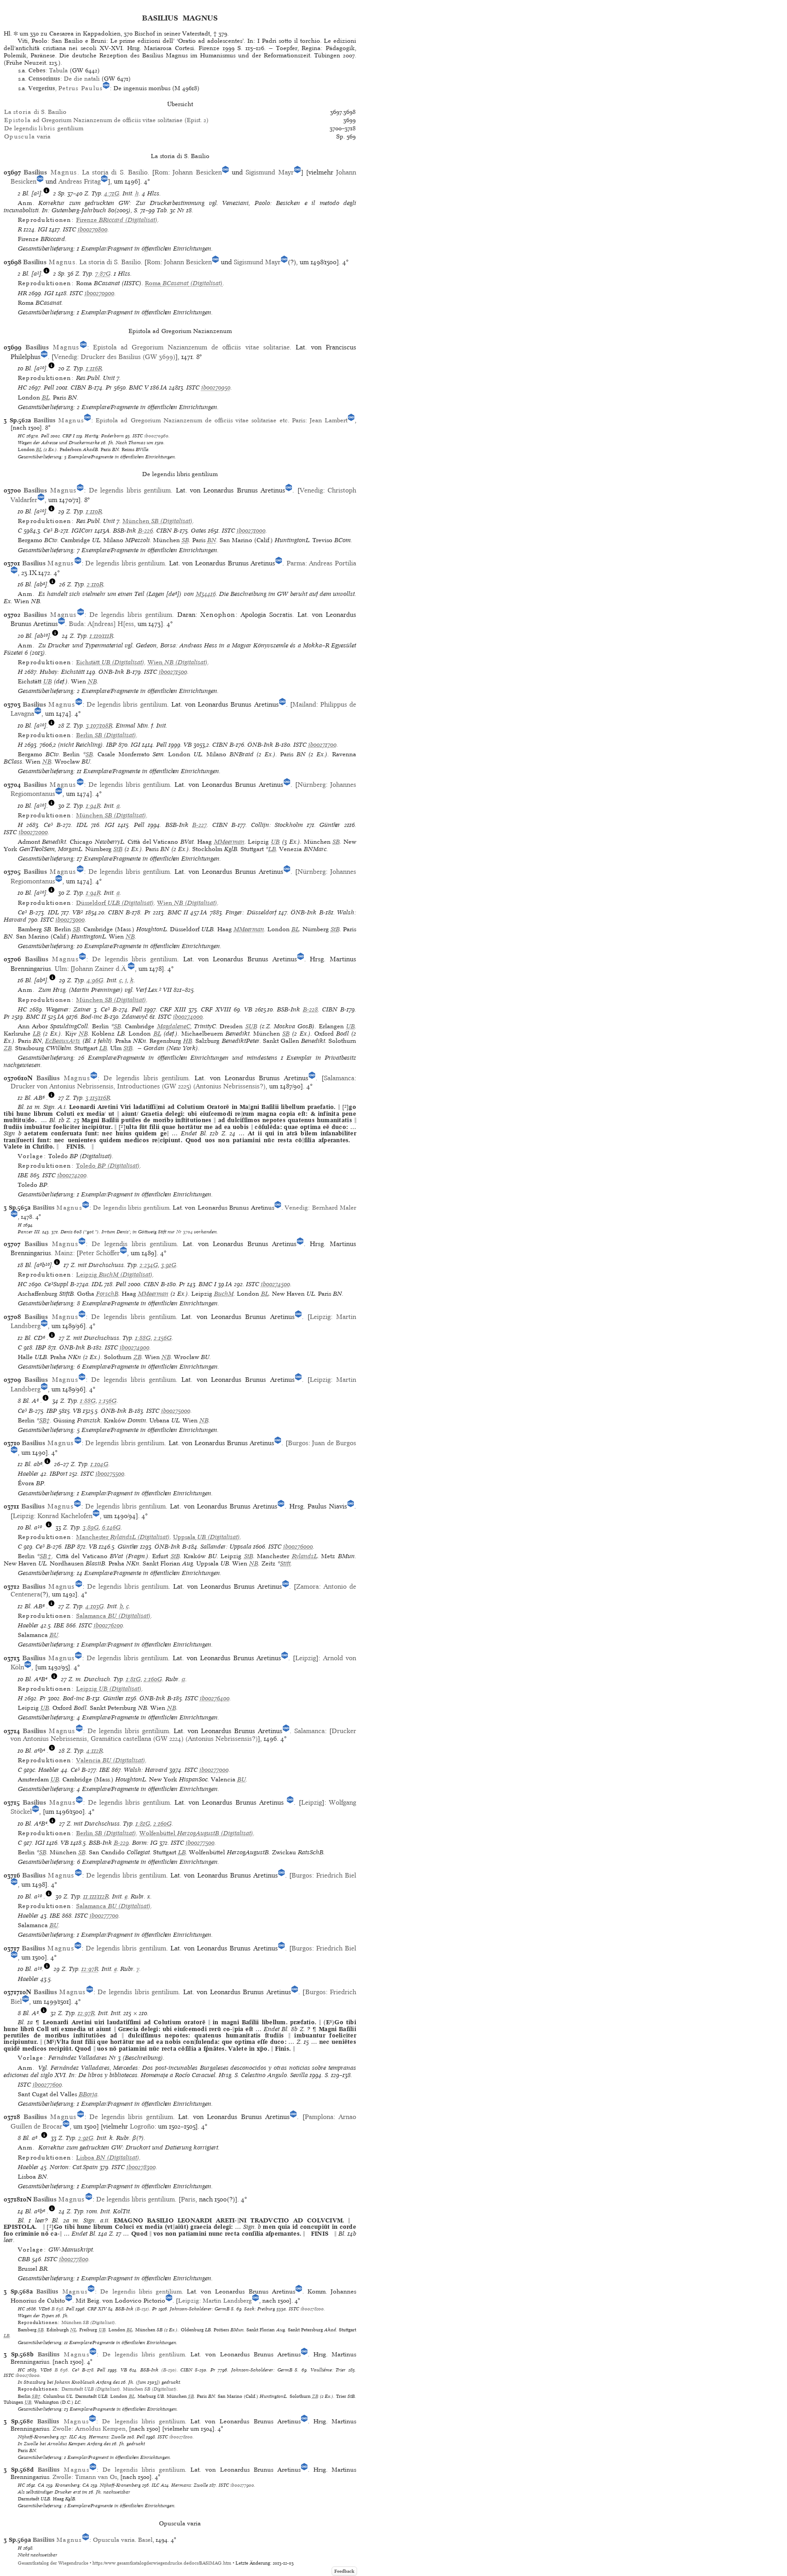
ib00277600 (47, 2085)
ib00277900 (242, 2485)
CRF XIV (97, 2309)
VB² (78, 912)
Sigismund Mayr (269, 172)
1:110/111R (102, 636)
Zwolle (62, 2429)
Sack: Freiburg (260, 2309)
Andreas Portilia (332, 563)
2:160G (153, 1679)
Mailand (304, 704)
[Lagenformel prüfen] (46, 193)
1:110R (94, 511)
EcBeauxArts (63, 1041)
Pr (109, 387)
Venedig (65, 357)
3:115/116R (98, 1098)
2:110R (95, 584)
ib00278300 (141, 2167)
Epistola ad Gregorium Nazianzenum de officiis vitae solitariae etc (192, 420)
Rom (161, 172)
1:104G (100, 1464)
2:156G (163, 1338)
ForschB (107, 1294)
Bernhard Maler (334, 1208)
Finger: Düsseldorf (251, 912)
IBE (23, 1175)
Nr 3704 (184, 1232)
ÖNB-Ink (111, 672)
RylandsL (305, 1556)
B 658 (57, 2309)
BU (54, 1635)
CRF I (69, 436)
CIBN (78, 387)
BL (46, 398)
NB (92, 681)
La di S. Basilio (35, 112)
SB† (45, 1420)
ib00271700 (322, 745)
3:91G (169, 1265)
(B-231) (142, 2309)
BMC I (207, 1284)
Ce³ (48, 531)
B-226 (146, 531)
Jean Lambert (329, 420)
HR (22, 293)
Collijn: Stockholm (277, 825)
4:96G (95, 980)
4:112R (95, 1751)
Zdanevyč (135, 1017)
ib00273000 (70, 920)
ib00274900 (135, 1347)
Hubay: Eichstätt (62, 672)
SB (185, 540)
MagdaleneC (174, 1026)
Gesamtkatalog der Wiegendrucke (53, 2563)
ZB (8, 1048)
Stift (285, 1563)
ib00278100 (181, 2437)
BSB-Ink (125, 531)
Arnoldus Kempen (100, 2429)
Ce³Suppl (56, 1284)
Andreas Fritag (79, 181)
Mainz (64, 1253)
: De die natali (64, 79)
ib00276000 (298, 1547)
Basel (145, 2540)
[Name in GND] (106, 88)
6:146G (111, 1527)
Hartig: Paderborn (104, 436)
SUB (251, 1026)
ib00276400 (215, 1698)
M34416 (206, 594)
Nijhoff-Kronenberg (38, 2437)
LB (272, 849)
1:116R (94, 368)
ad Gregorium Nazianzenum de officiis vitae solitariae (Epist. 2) (106, 120)
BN (212, 540)
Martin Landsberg (227, 2301)
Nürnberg (312, 785)
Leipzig (320, 1317)
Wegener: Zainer (69, 1009)
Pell (49, 387)
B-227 (199, 825)
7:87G (103, 274)
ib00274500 (276, 1284)
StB (118, 849)
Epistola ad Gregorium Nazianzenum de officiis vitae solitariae (191, 347)
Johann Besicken (197, 172)
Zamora (307, 1586)
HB (188, 1041)
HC (22, 387)
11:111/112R (96, 1896)
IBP (111, 745)
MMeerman (229, 842)
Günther (330, 825)
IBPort (59, 1474)
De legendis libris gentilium (130, 490)
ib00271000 (251, 531)
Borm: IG (145, 1843)
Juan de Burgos (334, 1443)
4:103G (95, 1606)
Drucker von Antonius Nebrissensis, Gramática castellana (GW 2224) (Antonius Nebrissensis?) (183, 1735)
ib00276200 (108, 1625)
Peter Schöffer (99, 1253)
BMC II (178, 912)
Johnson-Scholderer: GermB (200, 2309)
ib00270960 (156, 436)
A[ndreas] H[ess (111, 624)
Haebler (28, 1474)
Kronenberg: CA (72, 2485)
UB (48, 681)
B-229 (121, 1843)
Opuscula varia (114, 2540)
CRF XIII (173, 1009)
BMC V (139, 387)
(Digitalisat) (117, 220)
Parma (296, 563)
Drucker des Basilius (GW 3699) (128, 357)
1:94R (93, 806)
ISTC (69, 229)
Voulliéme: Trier (328, 2370)
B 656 (61, 2370)
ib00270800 (93, 229)
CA (41, 2485)
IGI (43, 229)
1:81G (133, 1679)
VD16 (44, 2309)
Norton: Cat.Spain (74, 2167)
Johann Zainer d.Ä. (100, 969)
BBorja (88, 2094)
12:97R (90, 1969)
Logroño (142, 2126)
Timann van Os (96, 2477)
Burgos (298, 1443)
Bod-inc (91, 1017)
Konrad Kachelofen (65, 1516)
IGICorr (82, 531)
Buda (76, 624)
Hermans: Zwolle (107, 2437)
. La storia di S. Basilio (86, 172)
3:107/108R (99, 726)
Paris (299, 420)
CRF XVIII (216, 1009)
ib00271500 (173, 672)
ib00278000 (28, 2375)
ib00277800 (74, 2259)
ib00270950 (216, 387)
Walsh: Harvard (146, 1770)
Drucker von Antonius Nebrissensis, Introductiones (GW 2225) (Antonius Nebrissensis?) (138, 1086)
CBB (24, 2259)
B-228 (310, 1009)
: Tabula (48, 70)
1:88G (143, 1338)
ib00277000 (214, 1770)
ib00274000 (188, 1017)
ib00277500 (200, 1843)
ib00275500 (110, 1474)
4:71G (112, 193)
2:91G (86, 2138)
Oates (199, 531)
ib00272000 (33, 832)
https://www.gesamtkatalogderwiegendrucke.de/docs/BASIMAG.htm (162, 2563)
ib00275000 (176, 1411)
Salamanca (339, 1078)
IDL (82, 825)
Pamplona (319, 2117)
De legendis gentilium (44, 128)
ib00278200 (312, 2309)
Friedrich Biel (336, 1875)
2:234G (149, 1265)
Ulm (61, 969)
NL (73, 2330)
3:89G (91, 1527)
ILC (73, 2437)
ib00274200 (72, 1175)
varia (27, 136)
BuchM (224, 1294)
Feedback (344, 2571)
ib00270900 (100, 293)
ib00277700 (104, 1916)
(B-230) (169, 2370)
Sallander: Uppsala (226, 1547)
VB (188, 745)
